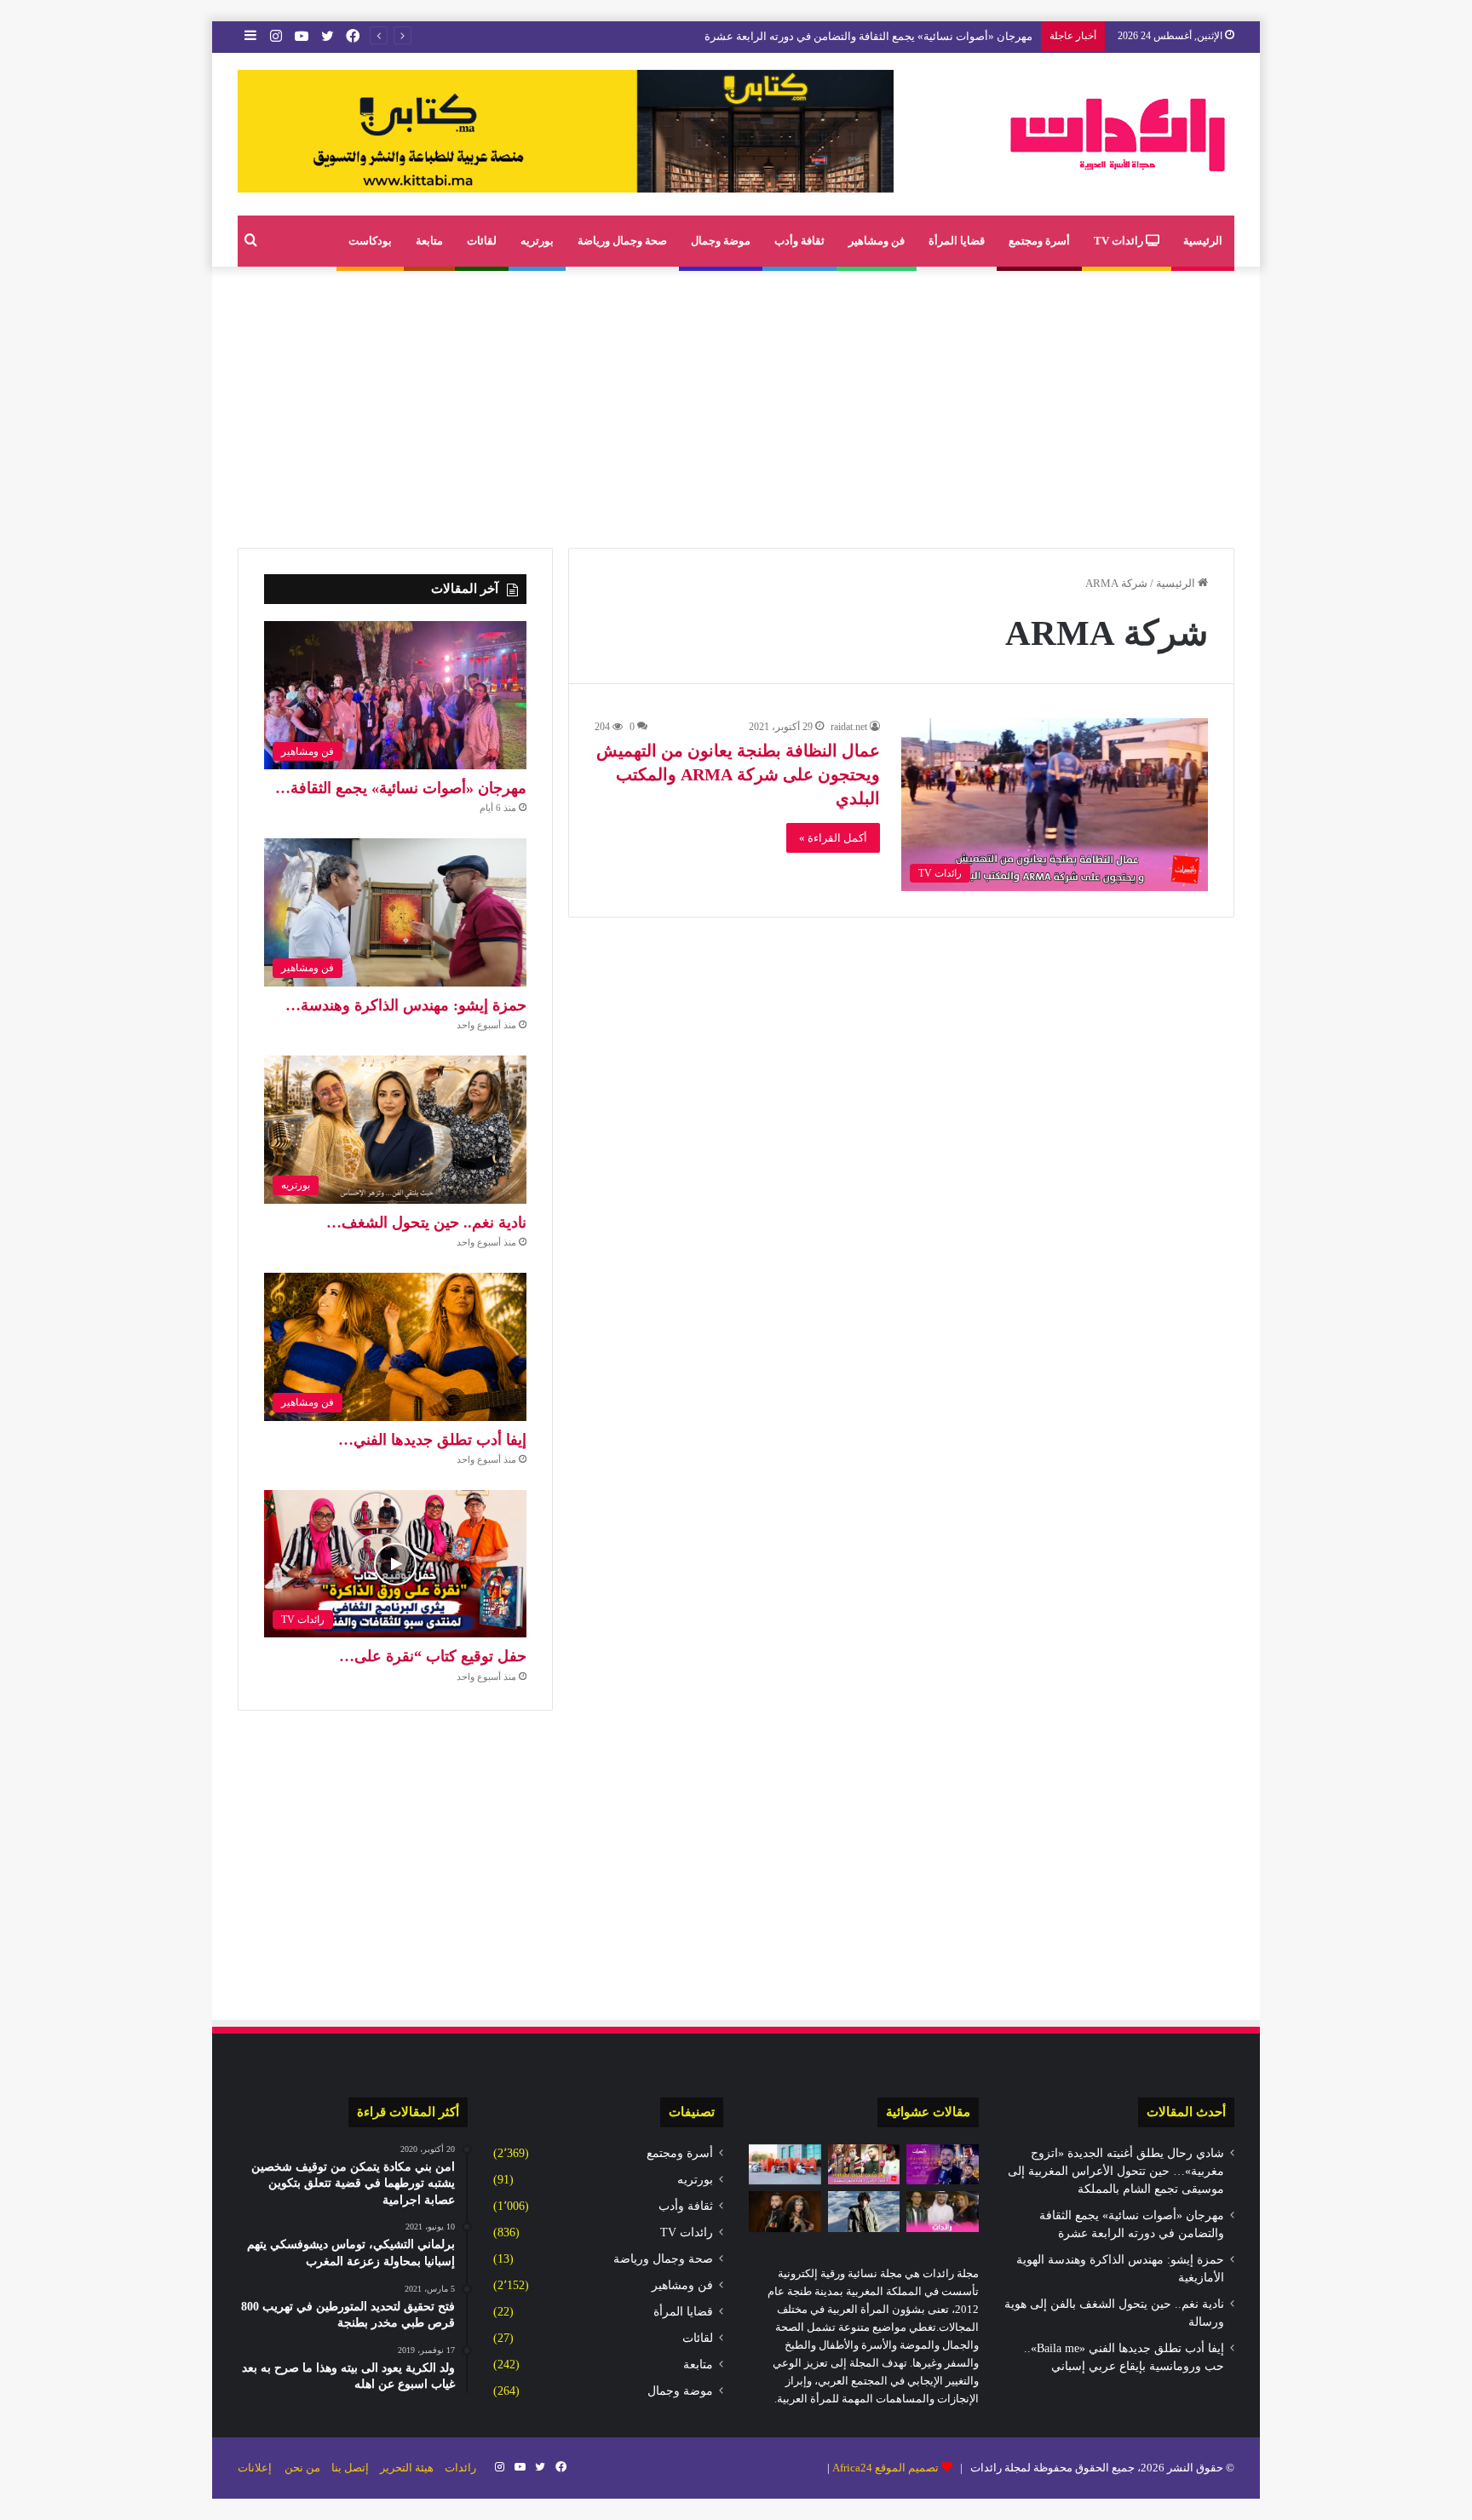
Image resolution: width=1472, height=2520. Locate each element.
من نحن (302, 2468)
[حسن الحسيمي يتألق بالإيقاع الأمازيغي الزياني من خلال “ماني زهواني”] (785, 2212)
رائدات (460, 2468)
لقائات (482, 241)
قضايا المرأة (957, 241)
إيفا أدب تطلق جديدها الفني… (432, 1440)
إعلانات (255, 2468)
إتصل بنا (350, 2468)
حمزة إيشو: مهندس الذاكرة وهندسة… (406, 1005)
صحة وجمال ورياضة (622, 241)
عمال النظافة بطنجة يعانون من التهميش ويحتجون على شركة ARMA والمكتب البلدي (738, 774)
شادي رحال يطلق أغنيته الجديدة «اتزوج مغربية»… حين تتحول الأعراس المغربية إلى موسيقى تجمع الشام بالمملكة (1116, 2171)
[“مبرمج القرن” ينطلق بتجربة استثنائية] (785, 2165)
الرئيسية (1203, 241)
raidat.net (849, 727)
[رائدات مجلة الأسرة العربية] (1118, 134)
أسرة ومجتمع (1039, 241)
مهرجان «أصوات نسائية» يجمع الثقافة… (401, 788)
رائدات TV (1120, 241)
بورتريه (537, 241)
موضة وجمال (721, 241)
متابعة (429, 241)
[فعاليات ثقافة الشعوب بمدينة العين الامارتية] (943, 2212)
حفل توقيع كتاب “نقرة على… (433, 1656)
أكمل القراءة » (833, 838)
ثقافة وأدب (799, 241)
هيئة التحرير (407, 2468)
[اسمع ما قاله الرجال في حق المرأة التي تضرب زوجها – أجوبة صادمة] (943, 2165)
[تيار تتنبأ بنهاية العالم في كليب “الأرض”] (864, 2212)
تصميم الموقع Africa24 (885, 2468)
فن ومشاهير (877, 241)
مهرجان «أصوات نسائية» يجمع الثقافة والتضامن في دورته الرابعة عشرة (868, 36)
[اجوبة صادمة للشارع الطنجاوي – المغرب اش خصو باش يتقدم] (864, 2165)
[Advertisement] (736, 403)
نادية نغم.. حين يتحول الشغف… (426, 1223)
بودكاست (370, 241)
